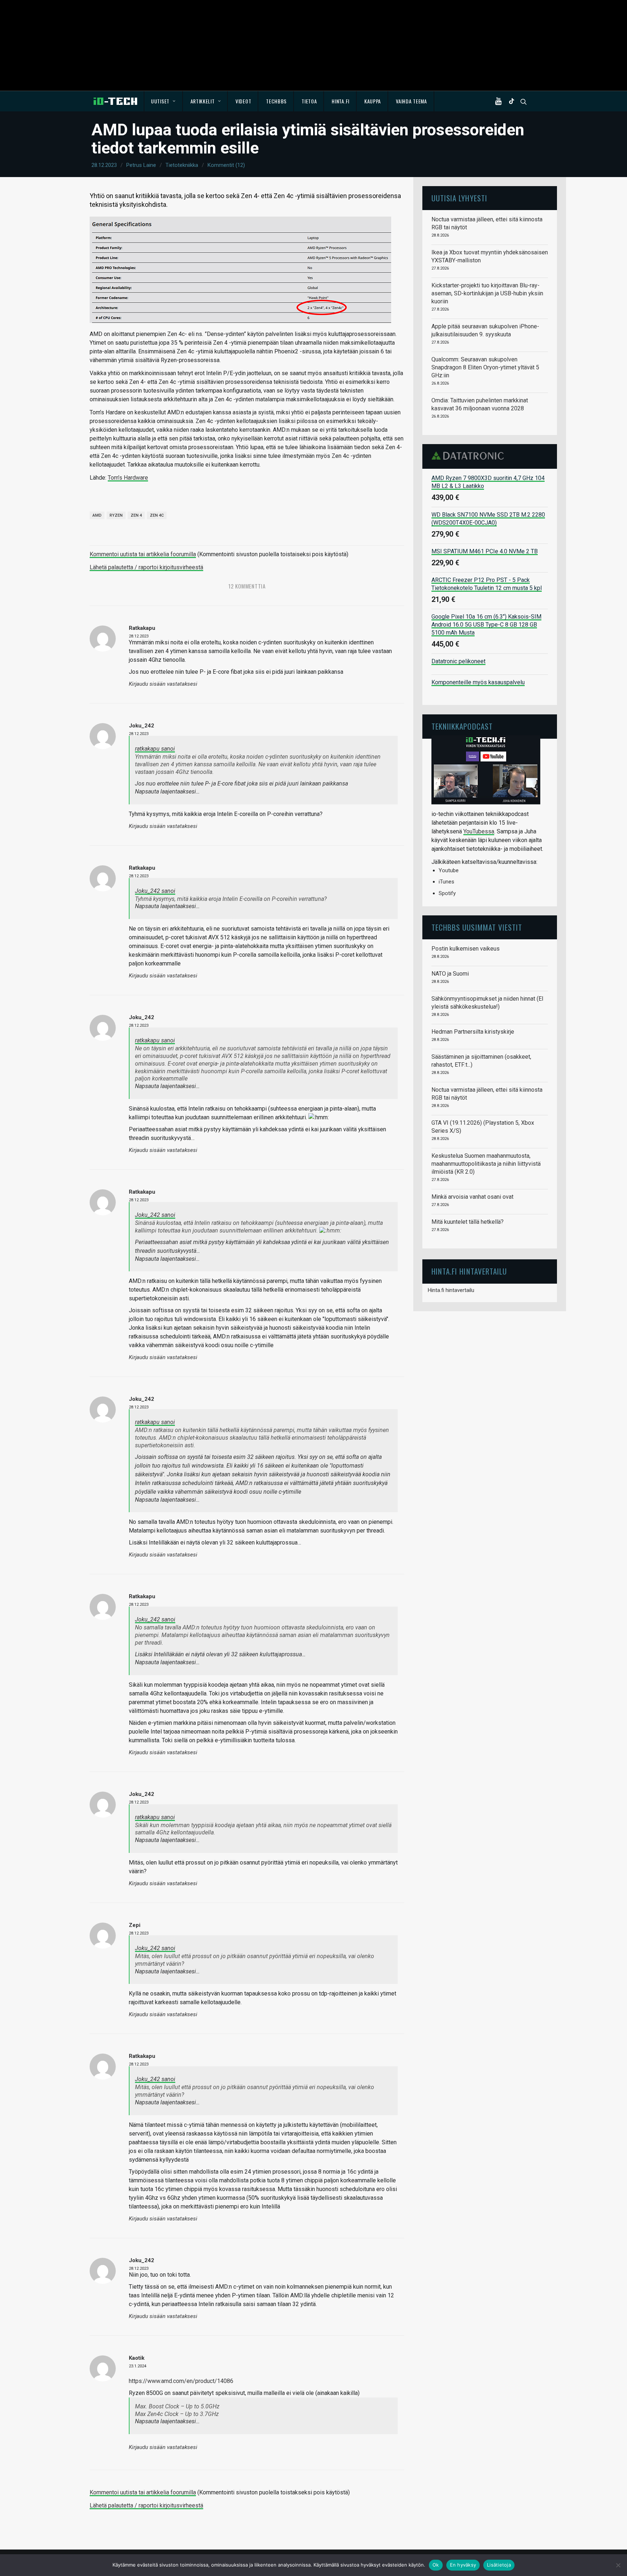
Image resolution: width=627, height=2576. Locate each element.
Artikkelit (203, 101)
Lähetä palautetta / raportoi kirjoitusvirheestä (146, 567)
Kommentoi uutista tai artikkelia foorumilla (143, 554)
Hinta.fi (341, 101)
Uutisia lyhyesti (459, 198)
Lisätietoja (499, 2565)
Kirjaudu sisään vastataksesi (163, 684)
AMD (97, 515)
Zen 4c (157, 515)
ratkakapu (142, 628)
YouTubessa (479, 831)
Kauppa (373, 101)
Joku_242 (142, 726)
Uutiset (160, 101)
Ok (436, 2565)
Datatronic (470, 456)
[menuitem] (163, 101)
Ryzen (116, 515)
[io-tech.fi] (115, 101)
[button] (500, 101)
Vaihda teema (411, 101)
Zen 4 (136, 515)
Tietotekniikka (182, 165)
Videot (243, 101)
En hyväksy (463, 2565)
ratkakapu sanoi (155, 749)
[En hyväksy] (618, 2565)
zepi (135, 1925)
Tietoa (309, 101)
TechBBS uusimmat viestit (477, 927)
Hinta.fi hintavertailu (451, 1290)
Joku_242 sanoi (155, 891)
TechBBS (276, 101)
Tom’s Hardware (128, 478)
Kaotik (137, 2358)
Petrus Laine (141, 165)
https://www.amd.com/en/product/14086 (181, 2381)
